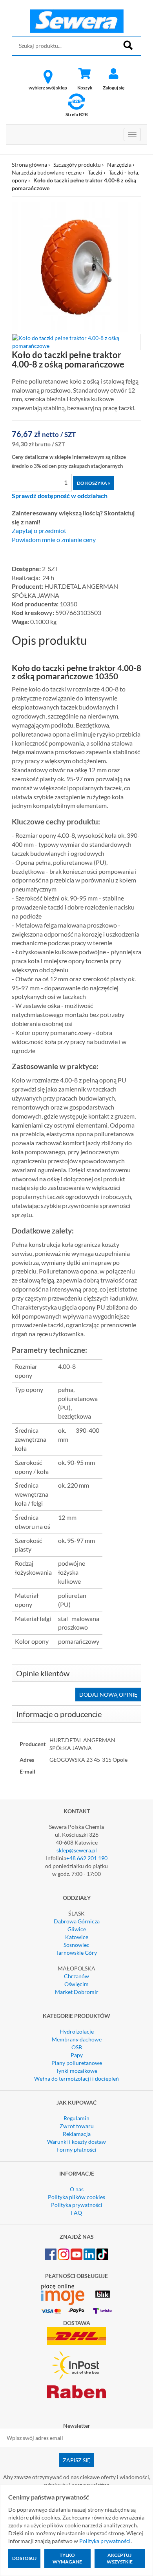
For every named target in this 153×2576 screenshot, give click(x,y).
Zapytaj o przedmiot (39, 531)
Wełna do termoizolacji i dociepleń (76, 2078)
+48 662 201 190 (87, 1858)
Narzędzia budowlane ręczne (47, 172)
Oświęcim (76, 1984)
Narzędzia (119, 165)
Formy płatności (76, 2149)
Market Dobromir (77, 1992)
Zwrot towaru (77, 2126)
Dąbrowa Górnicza (77, 1921)
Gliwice (77, 1929)
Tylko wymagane (67, 2558)
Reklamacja (77, 2134)
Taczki (95, 172)
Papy (77, 2055)
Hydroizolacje (77, 2031)
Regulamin (76, 2118)
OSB (77, 2047)
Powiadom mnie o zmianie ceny (54, 540)
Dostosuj (24, 2558)
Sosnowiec (76, 1945)
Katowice (77, 1937)
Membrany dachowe (77, 2039)
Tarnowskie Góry (76, 1953)
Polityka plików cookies (76, 2197)
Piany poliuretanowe (77, 2063)
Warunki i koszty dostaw (76, 2142)
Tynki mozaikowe (76, 2071)
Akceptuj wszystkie (120, 2558)
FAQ (76, 2213)
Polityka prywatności (77, 2205)
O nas (77, 2189)
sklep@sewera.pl (77, 1850)
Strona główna (29, 165)
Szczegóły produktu (77, 165)
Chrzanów (76, 1976)
